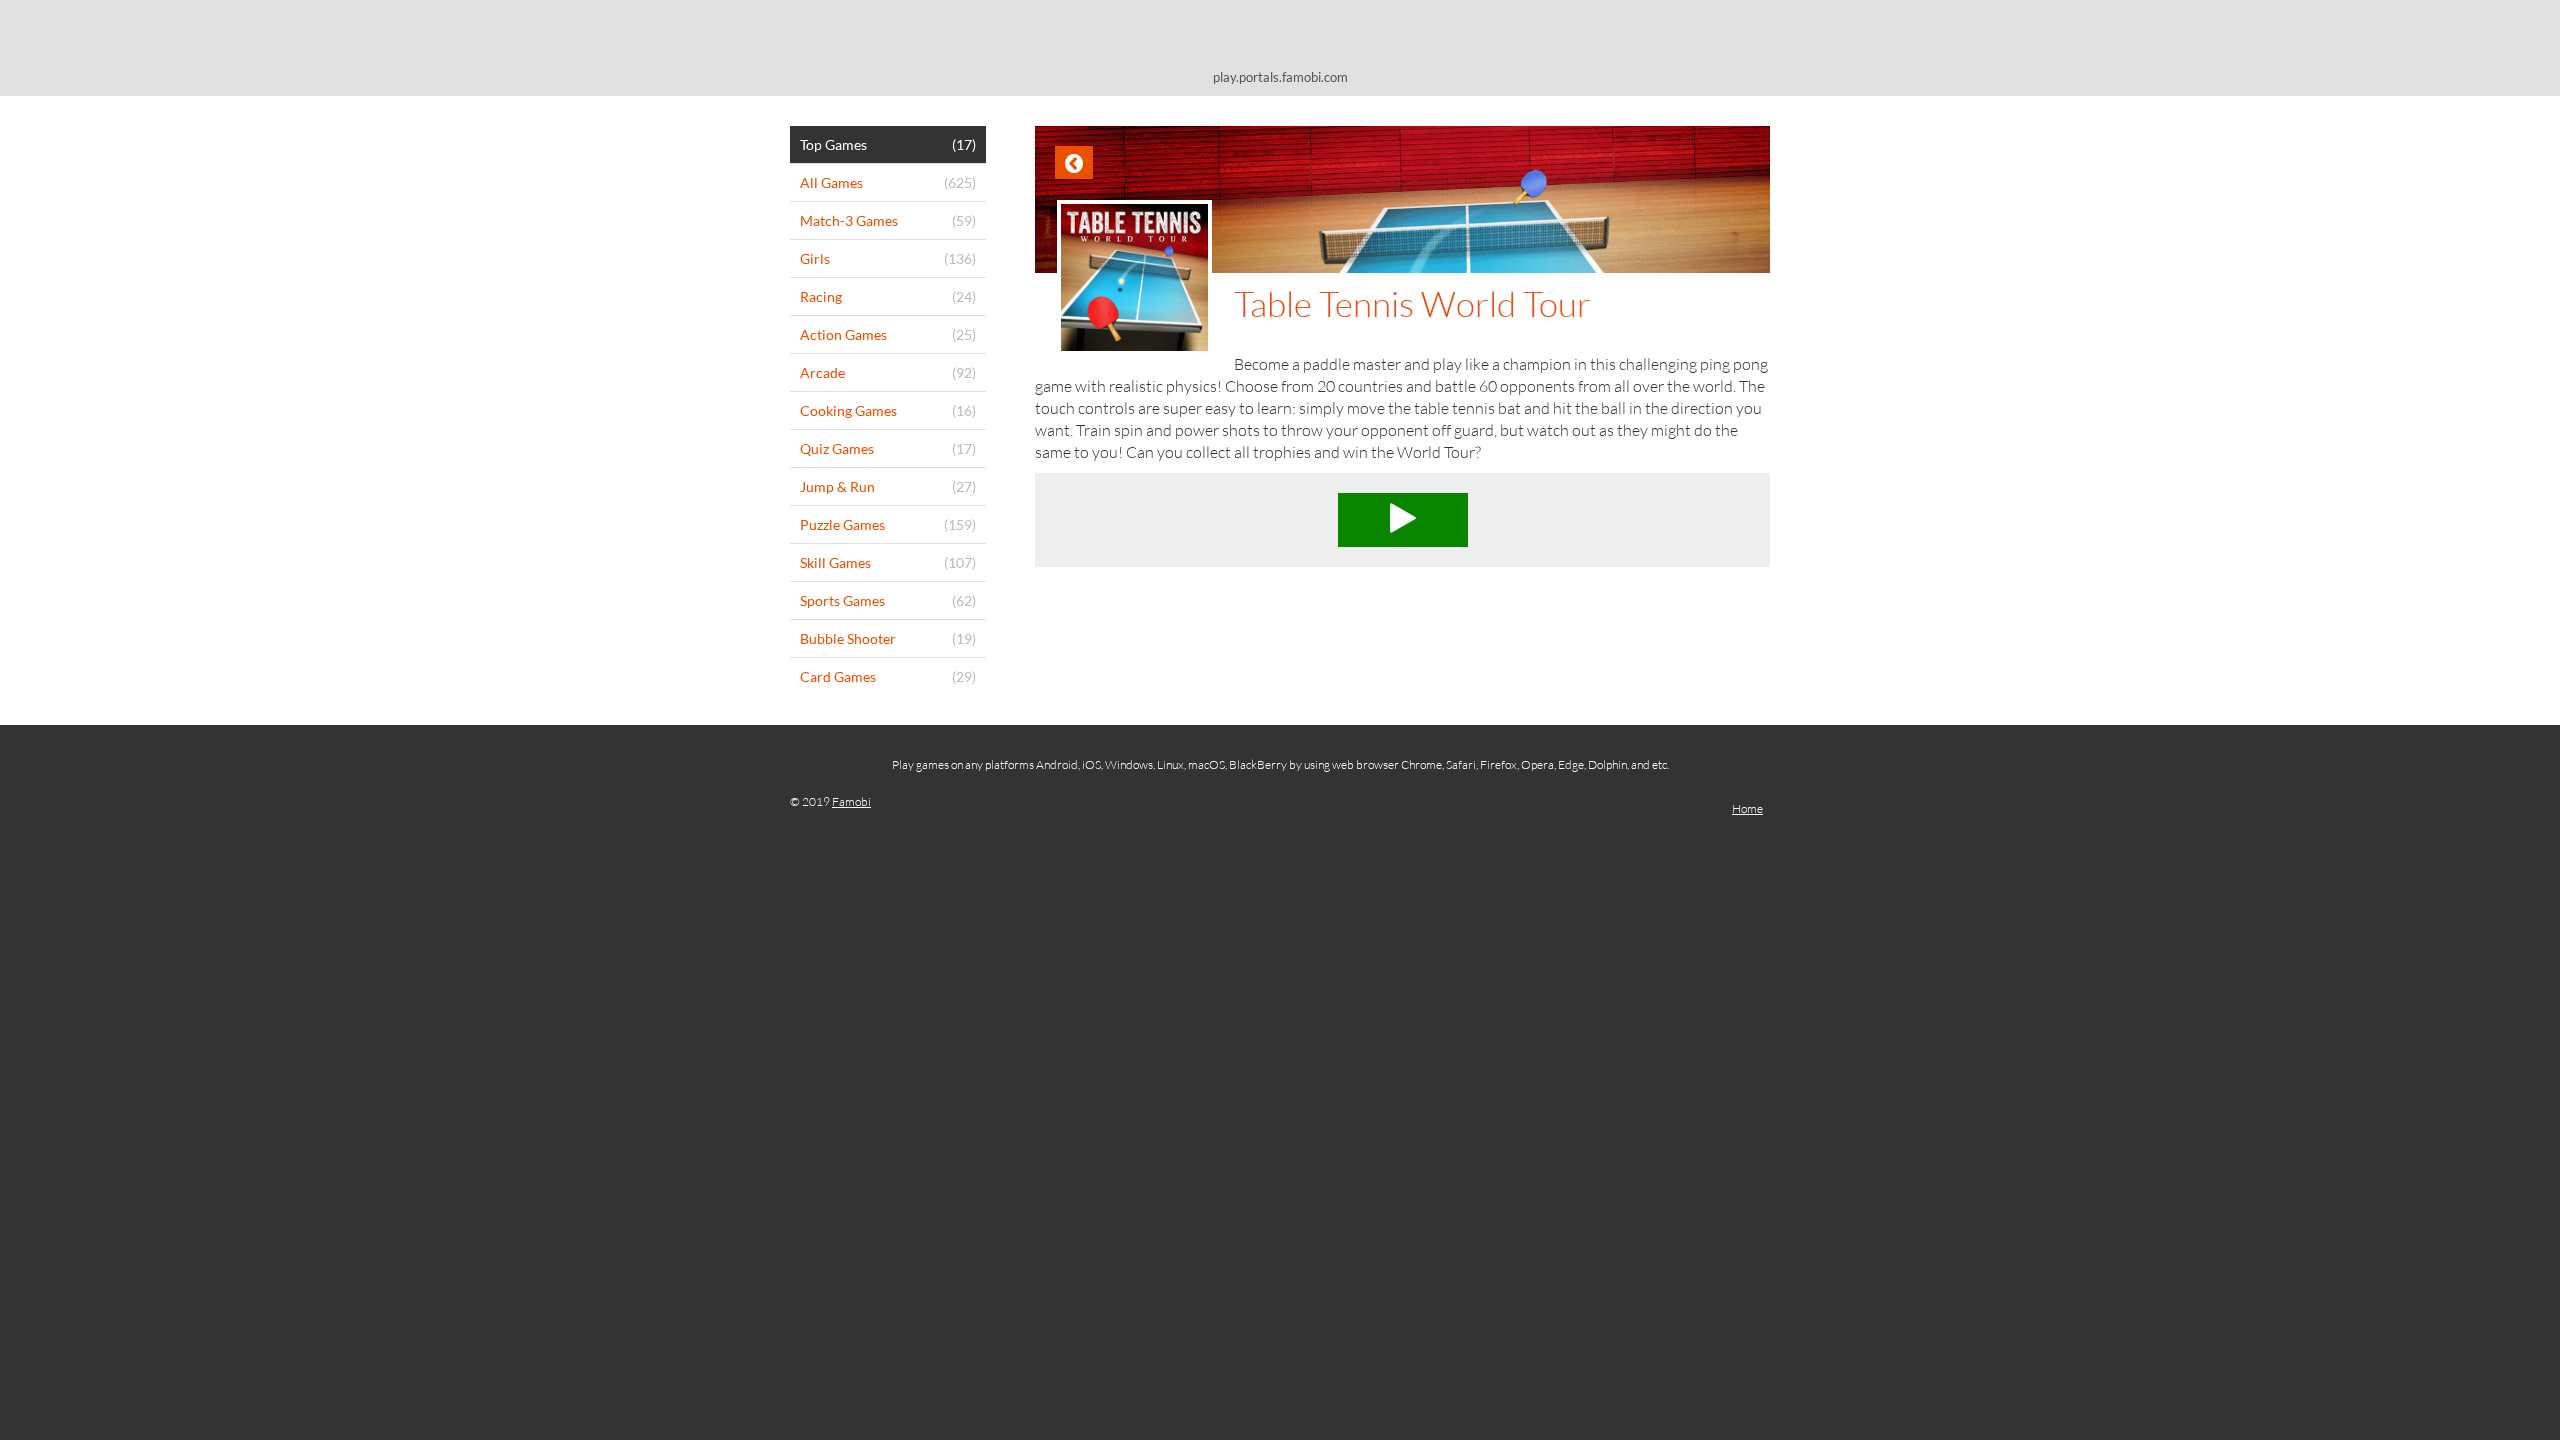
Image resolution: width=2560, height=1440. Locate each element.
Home (1747, 808)
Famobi (851, 801)
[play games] (1280, 37)
